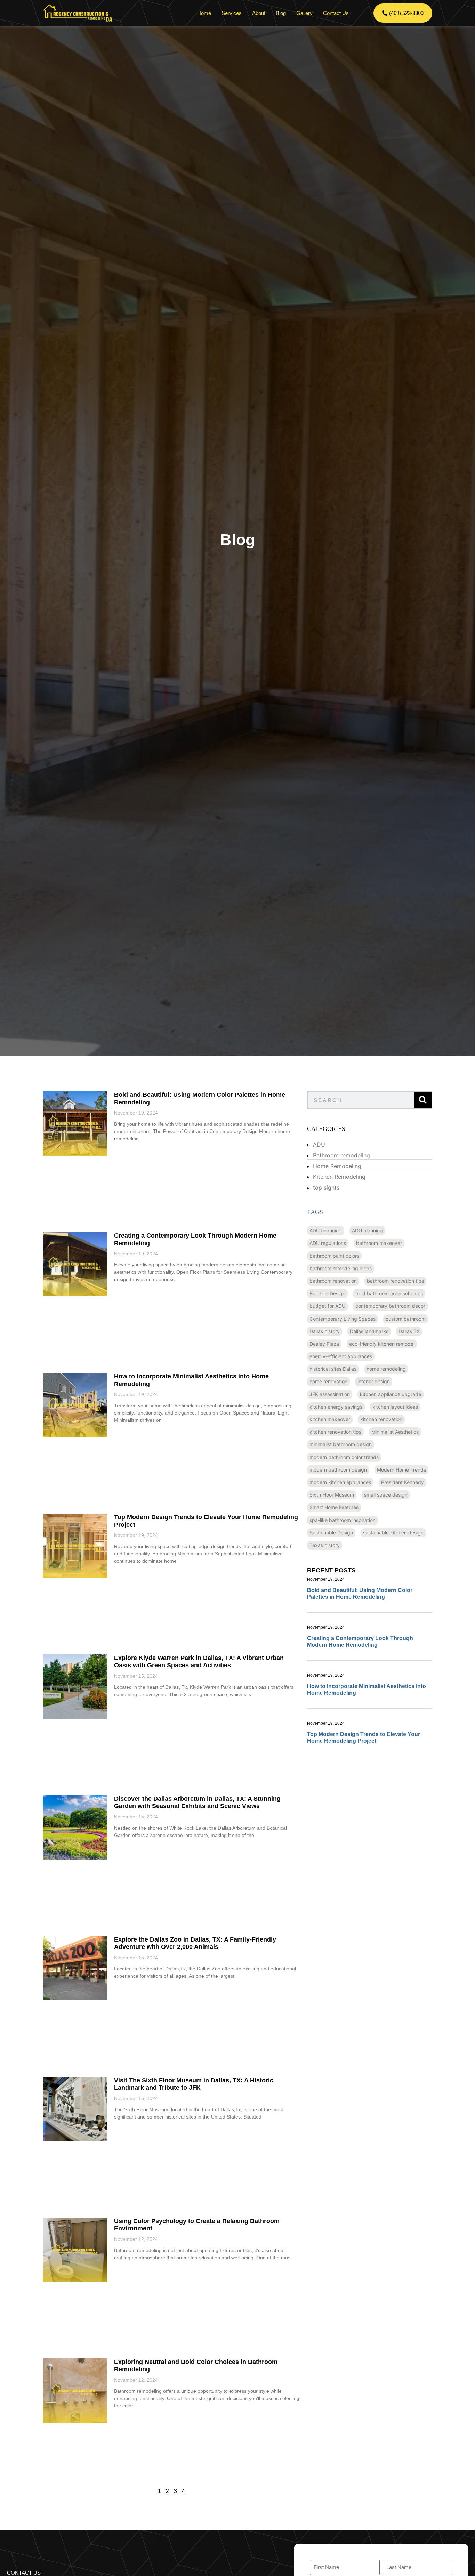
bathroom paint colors (334, 1256)
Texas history (325, 1545)
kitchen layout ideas (395, 1407)
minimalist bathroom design (341, 1444)
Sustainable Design (331, 1533)
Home (204, 13)
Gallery (304, 13)
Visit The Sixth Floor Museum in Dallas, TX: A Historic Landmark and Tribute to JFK (194, 2084)
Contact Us (336, 13)
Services (232, 13)
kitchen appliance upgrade (391, 1394)
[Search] (423, 1100)
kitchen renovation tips (335, 1432)
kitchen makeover (330, 1419)
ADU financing (326, 1230)
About (259, 13)
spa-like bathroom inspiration (343, 1520)
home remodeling (386, 1369)
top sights (326, 1188)
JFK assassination (330, 1394)
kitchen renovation (381, 1419)
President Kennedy (402, 1482)
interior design (374, 1381)
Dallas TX (409, 1331)
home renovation (328, 1381)
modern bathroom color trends (344, 1457)
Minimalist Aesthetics (395, 1432)
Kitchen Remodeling (339, 1177)
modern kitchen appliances (340, 1482)
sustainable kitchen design (393, 1533)
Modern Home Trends (401, 1470)
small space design (386, 1495)
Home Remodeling (337, 1166)
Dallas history (325, 1331)
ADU (319, 1144)
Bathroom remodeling (341, 1155)
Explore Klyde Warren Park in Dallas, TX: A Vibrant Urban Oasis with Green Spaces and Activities (199, 1662)
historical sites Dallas (333, 1369)
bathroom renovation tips (395, 1281)
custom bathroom (406, 1319)
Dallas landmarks (369, 1331)
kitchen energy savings (336, 1407)
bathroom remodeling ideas (341, 1268)
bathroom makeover (379, 1243)
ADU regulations (328, 1243)
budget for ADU (327, 1306)
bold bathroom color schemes (389, 1293)
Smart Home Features (334, 1507)
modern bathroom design (338, 1470)
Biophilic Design (327, 1293)
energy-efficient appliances (341, 1356)
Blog (281, 13)
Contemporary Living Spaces (343, 1319)
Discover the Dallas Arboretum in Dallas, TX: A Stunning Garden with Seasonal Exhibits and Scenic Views (197, 1803)
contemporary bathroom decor (390, 1306)
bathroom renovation (333, 1281)
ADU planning (367, 1230)
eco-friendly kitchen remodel (382, 1344)
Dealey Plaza (324, 1344)
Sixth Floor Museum (332, 1495)
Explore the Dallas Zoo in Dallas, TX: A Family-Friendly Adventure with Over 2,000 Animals (195, 1943)
